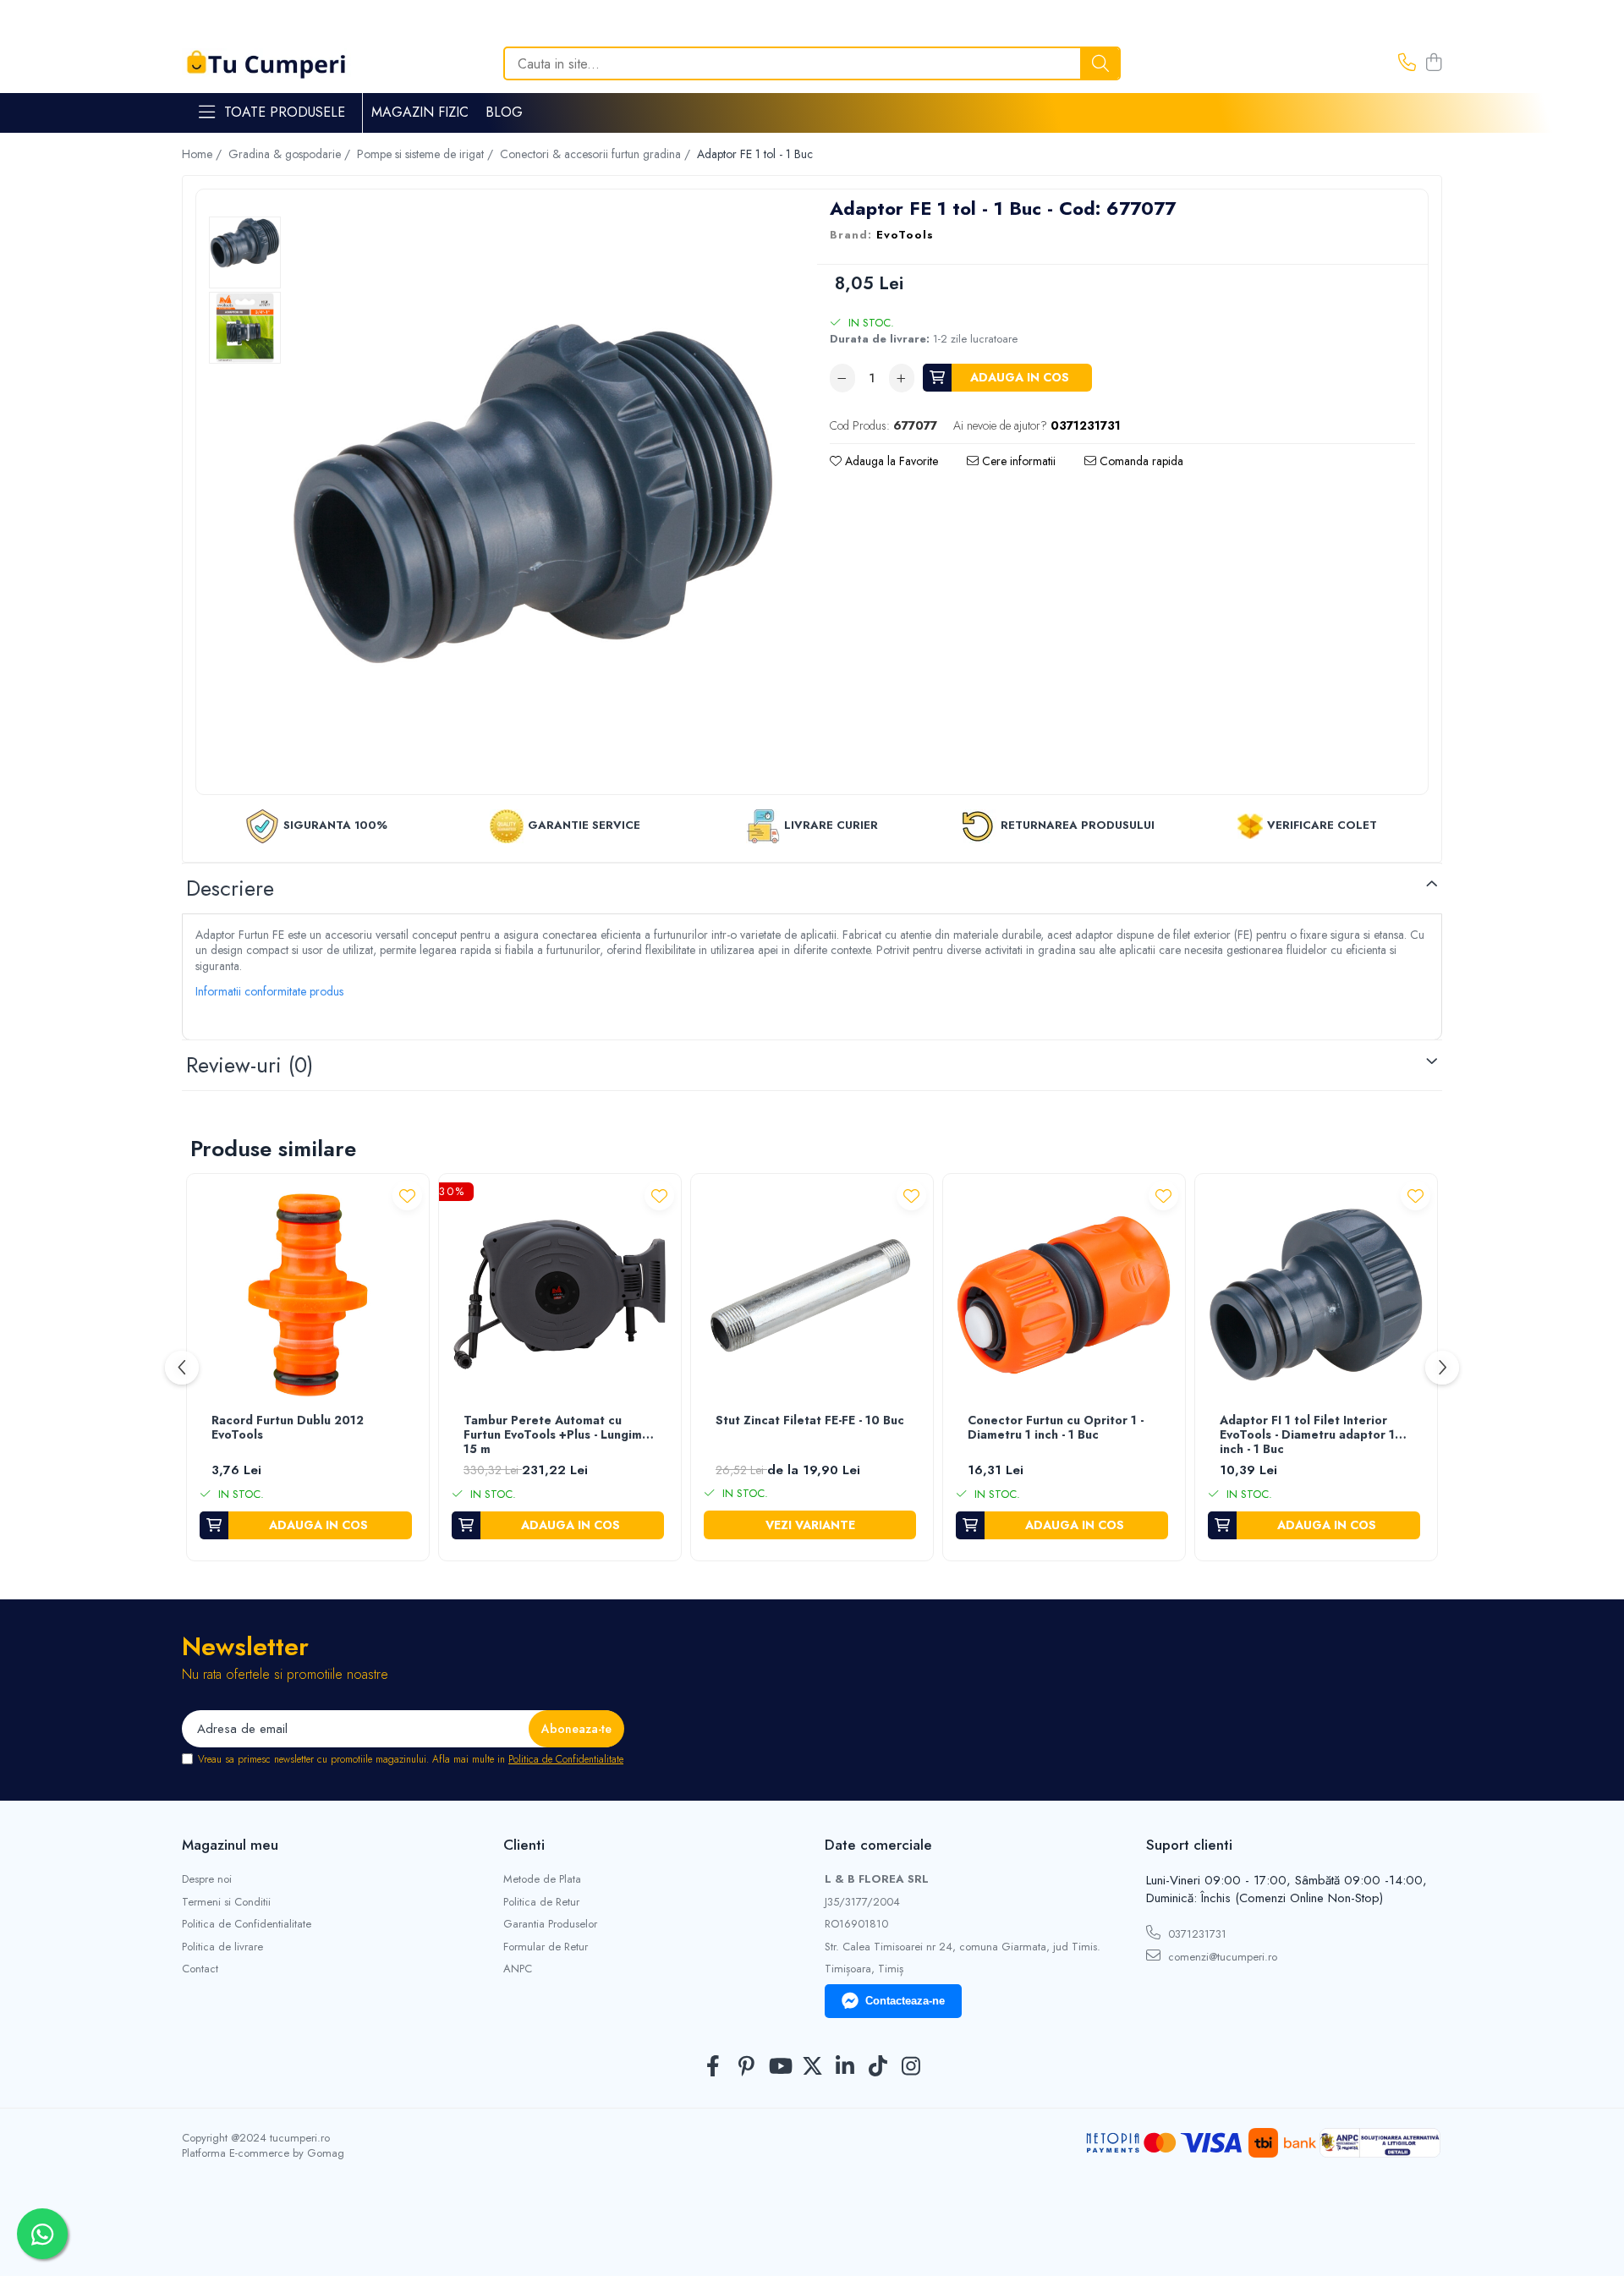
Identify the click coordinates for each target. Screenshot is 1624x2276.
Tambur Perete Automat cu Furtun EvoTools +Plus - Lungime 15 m (557, 1435)
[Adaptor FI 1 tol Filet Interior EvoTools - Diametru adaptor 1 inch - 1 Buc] (1316, 1295)
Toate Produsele (285, 112)
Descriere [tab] (230, 888)
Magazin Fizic (420, 112)
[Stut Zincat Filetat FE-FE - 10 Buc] (812, 1295)
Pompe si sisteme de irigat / (427, 154)
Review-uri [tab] (250, 1065)
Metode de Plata (542, 1879)
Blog (504, 112)
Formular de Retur (546, 1947)
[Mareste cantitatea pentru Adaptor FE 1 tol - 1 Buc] (902, 378)
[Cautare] (1100, 63)
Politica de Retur (541, 1902)
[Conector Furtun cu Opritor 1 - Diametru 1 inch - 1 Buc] (1064, 1295)
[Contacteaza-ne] (1407, 63)
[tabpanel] (533, 494)
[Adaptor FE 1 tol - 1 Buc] (533, 494)
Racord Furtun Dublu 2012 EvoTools (288, 1428)
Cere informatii (1017, 461)
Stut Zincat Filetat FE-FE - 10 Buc (810, 1421)
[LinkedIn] (845, 2067)
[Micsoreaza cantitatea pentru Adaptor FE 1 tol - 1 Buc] (842, 378)
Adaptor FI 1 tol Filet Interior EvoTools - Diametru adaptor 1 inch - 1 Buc (1307, 1435)
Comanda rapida (1140, 461)
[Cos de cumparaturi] (1433, 63)
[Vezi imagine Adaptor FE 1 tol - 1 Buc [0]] (245, 242)
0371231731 (1196, 1934)
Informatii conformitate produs (269, 991)
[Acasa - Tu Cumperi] (266, 64)
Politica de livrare (222, 1947)
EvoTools (905, 235)
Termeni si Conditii (226, 1902)
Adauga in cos (1020, 377)
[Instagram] (911, 2067)
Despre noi (207, 1879)
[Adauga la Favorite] (407, 1196)
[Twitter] (812, 2067)
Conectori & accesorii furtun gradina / (597, 154)
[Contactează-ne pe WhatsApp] (42, 2234)
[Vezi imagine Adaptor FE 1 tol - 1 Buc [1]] (245, 328)
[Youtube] (779, 2067)
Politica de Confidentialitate (566, 1759)
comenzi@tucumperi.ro (1221, 1957)
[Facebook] (713, 2067)
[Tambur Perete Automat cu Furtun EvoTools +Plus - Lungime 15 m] (560, 1295)
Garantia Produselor (550, 1924)
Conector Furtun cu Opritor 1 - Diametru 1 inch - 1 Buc (1056, 1428)
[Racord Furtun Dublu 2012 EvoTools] (308, 1295)
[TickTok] (878, 2067)
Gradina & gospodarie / (291, 154)
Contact (200, 1969)
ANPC (518, 1969)
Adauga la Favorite (890, 461)
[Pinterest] (746, 2067)
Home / (203, 154)
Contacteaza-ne (905, 2001)
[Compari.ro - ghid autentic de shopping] (812, 2236)
